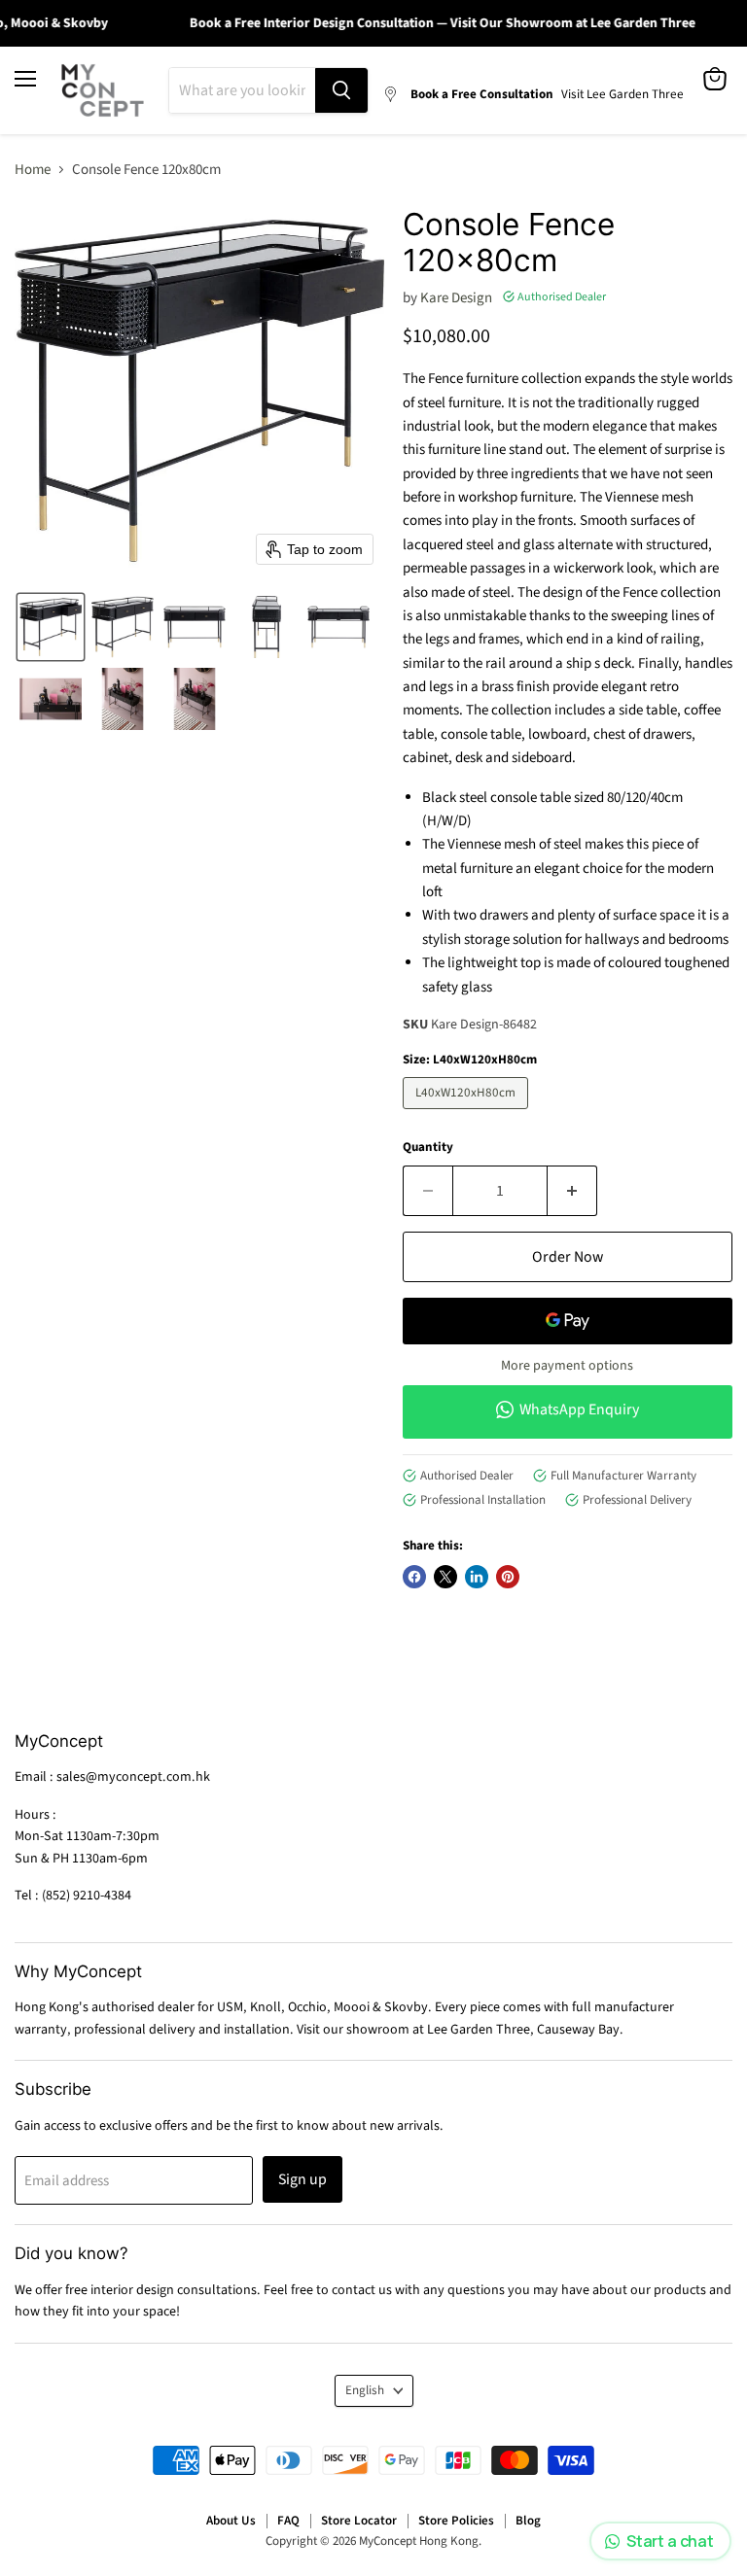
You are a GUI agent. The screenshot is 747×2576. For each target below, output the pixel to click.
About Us (231, 2521)
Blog (528, 2521)
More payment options (567, 1366)
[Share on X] (445, 1577)
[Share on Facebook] (414, 1577)
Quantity (428, 1148)
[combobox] (242, 90)
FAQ (288, 2521)
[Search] (341, 90)
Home (33, 170)
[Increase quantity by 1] (572, 1191)
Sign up (302, 2179)
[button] (51, 627)
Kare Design (456, 298)
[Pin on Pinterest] (508, 1577)
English (365, 2390)
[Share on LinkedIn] (477, 1577)
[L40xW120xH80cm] (468, 1114)
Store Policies (456, 2521)
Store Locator (359, 2521)
